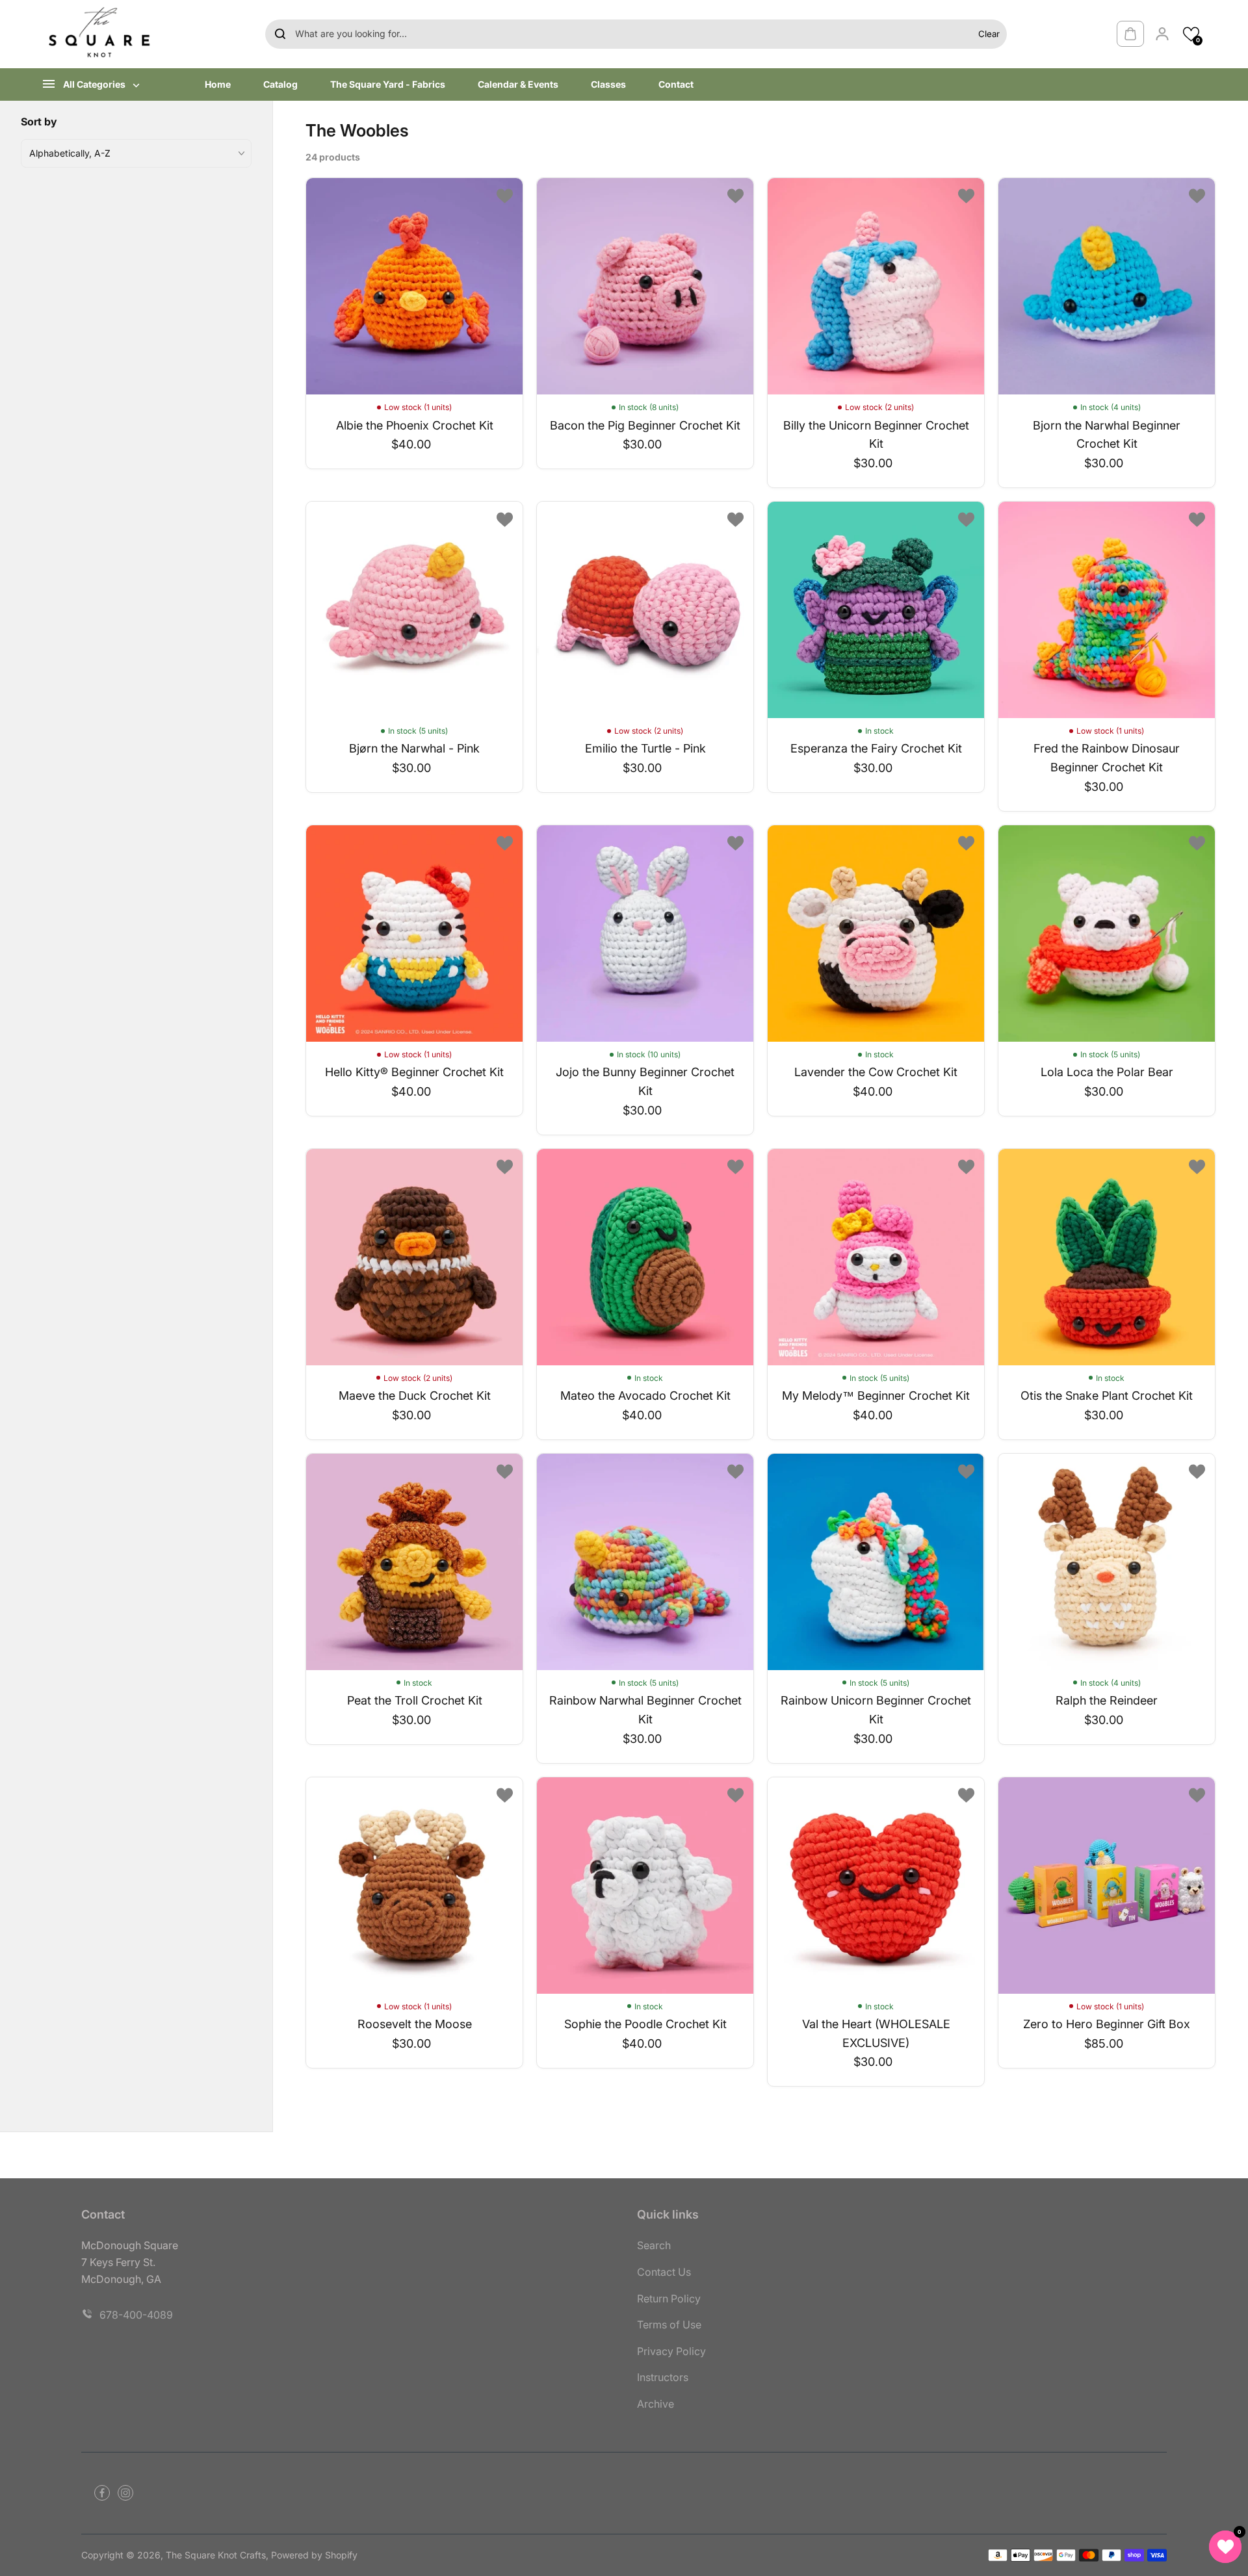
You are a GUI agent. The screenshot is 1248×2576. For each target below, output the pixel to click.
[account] (1162, 34)
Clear (989, 34)
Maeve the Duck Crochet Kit (415, 1396)
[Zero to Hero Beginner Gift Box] (1107, 1886)
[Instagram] (125, 2493)
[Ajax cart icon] (1130, 34)
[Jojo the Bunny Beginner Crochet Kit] (645, 934)
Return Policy (669, 2299)
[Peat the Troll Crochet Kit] (414, 1562)
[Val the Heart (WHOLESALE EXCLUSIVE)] (876, 1886)
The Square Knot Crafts (216, 2555)
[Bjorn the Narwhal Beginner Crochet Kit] (1107, 286)
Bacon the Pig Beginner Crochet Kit (645, 425)
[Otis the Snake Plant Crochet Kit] (1107, 1257)
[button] (1191, 34)
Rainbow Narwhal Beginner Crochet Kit (645, 1710)
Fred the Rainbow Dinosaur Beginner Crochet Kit (1107, 758)
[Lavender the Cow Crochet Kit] (876, 934)
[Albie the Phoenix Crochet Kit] (414, 286)
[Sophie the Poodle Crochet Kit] (645, 1886)
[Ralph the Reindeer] (1107, 1562)
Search (654, 2245)
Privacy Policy (671, 2351)
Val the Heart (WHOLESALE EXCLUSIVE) (876, 2033)
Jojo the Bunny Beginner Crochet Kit (645, 1081)
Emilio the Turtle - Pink (645, 748)
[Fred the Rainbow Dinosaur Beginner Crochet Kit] (1107, 610)
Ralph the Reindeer (1107, 1700)
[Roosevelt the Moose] (414, 1886)
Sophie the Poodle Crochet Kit (645, 2024)
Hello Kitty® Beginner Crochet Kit (414, 1072)
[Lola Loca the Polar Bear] (1107, 934)
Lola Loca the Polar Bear (1107, 1072)
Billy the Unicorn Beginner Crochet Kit (876, 435)
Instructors (663, 2377)
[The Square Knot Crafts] (101, 34)
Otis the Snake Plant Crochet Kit (1107, 1396)
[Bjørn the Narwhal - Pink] (414, 610)
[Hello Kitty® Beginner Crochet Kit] (414, 934)
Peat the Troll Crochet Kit (415, 1700)
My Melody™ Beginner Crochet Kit (876, 1396)
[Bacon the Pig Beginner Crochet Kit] (645, 286)
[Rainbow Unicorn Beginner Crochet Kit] (876, 1562)
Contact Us (664, 2272)
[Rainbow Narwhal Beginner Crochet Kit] (645, 1562)
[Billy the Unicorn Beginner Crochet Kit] (876, 286)
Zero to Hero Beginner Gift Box (1107, 2024)
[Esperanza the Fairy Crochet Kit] (876, 610)
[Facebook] (102, 2493)
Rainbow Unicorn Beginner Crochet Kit (876, 1710)
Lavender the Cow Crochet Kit (876, 1072)
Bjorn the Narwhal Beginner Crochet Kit (1107, 435)
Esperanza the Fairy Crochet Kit (876, 748)
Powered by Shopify (314, 2555)
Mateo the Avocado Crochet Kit (645, 1396)
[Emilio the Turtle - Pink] (645, 610)
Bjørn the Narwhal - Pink (414, 748)
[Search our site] (280, 34)
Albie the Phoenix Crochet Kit (415, 425)
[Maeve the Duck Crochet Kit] (414, 1257)
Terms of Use (669, 2325)
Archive (656, 2404)
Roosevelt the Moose (415, 2024)
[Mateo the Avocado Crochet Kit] (645, 1257)
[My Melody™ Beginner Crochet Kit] (876, 1257)
